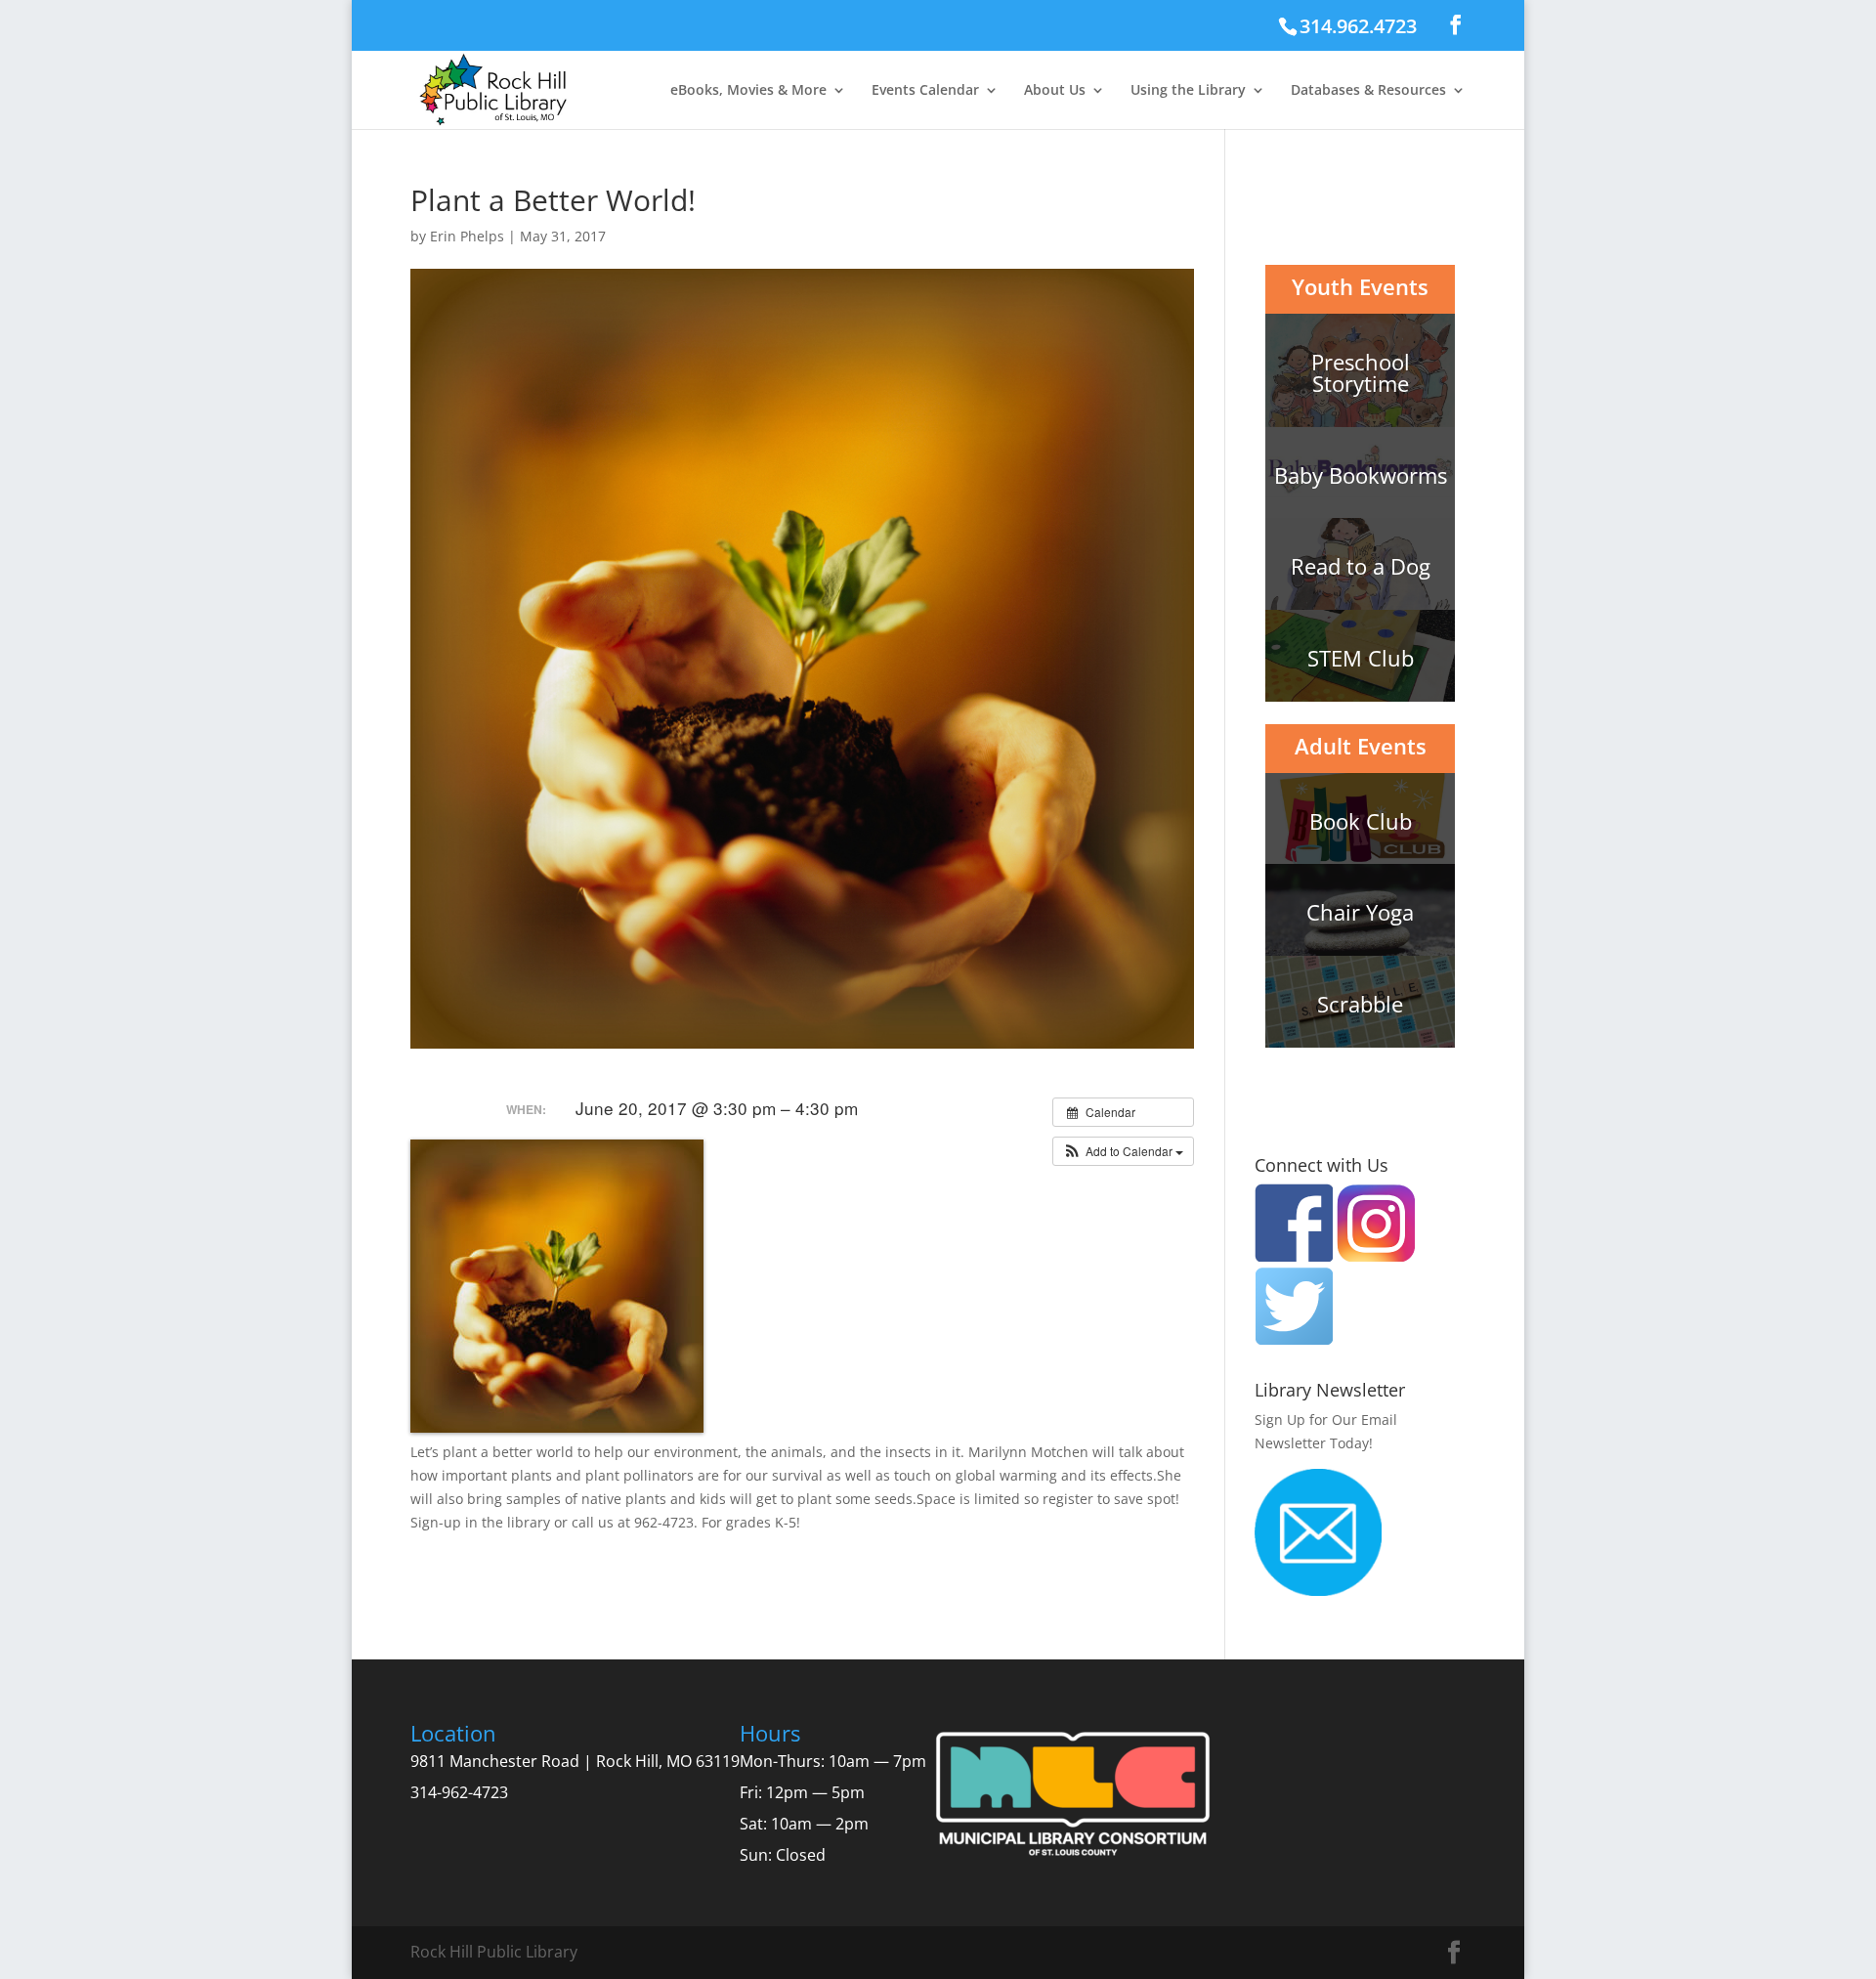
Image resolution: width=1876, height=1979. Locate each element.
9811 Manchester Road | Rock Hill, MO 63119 (575, 1761)
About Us (1055, 91)
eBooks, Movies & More (748, 91)
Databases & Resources (1368, 91)
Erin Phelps (467, 236)
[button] (1123, 1151)
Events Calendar (925, 91)
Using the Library (1188, 91)
